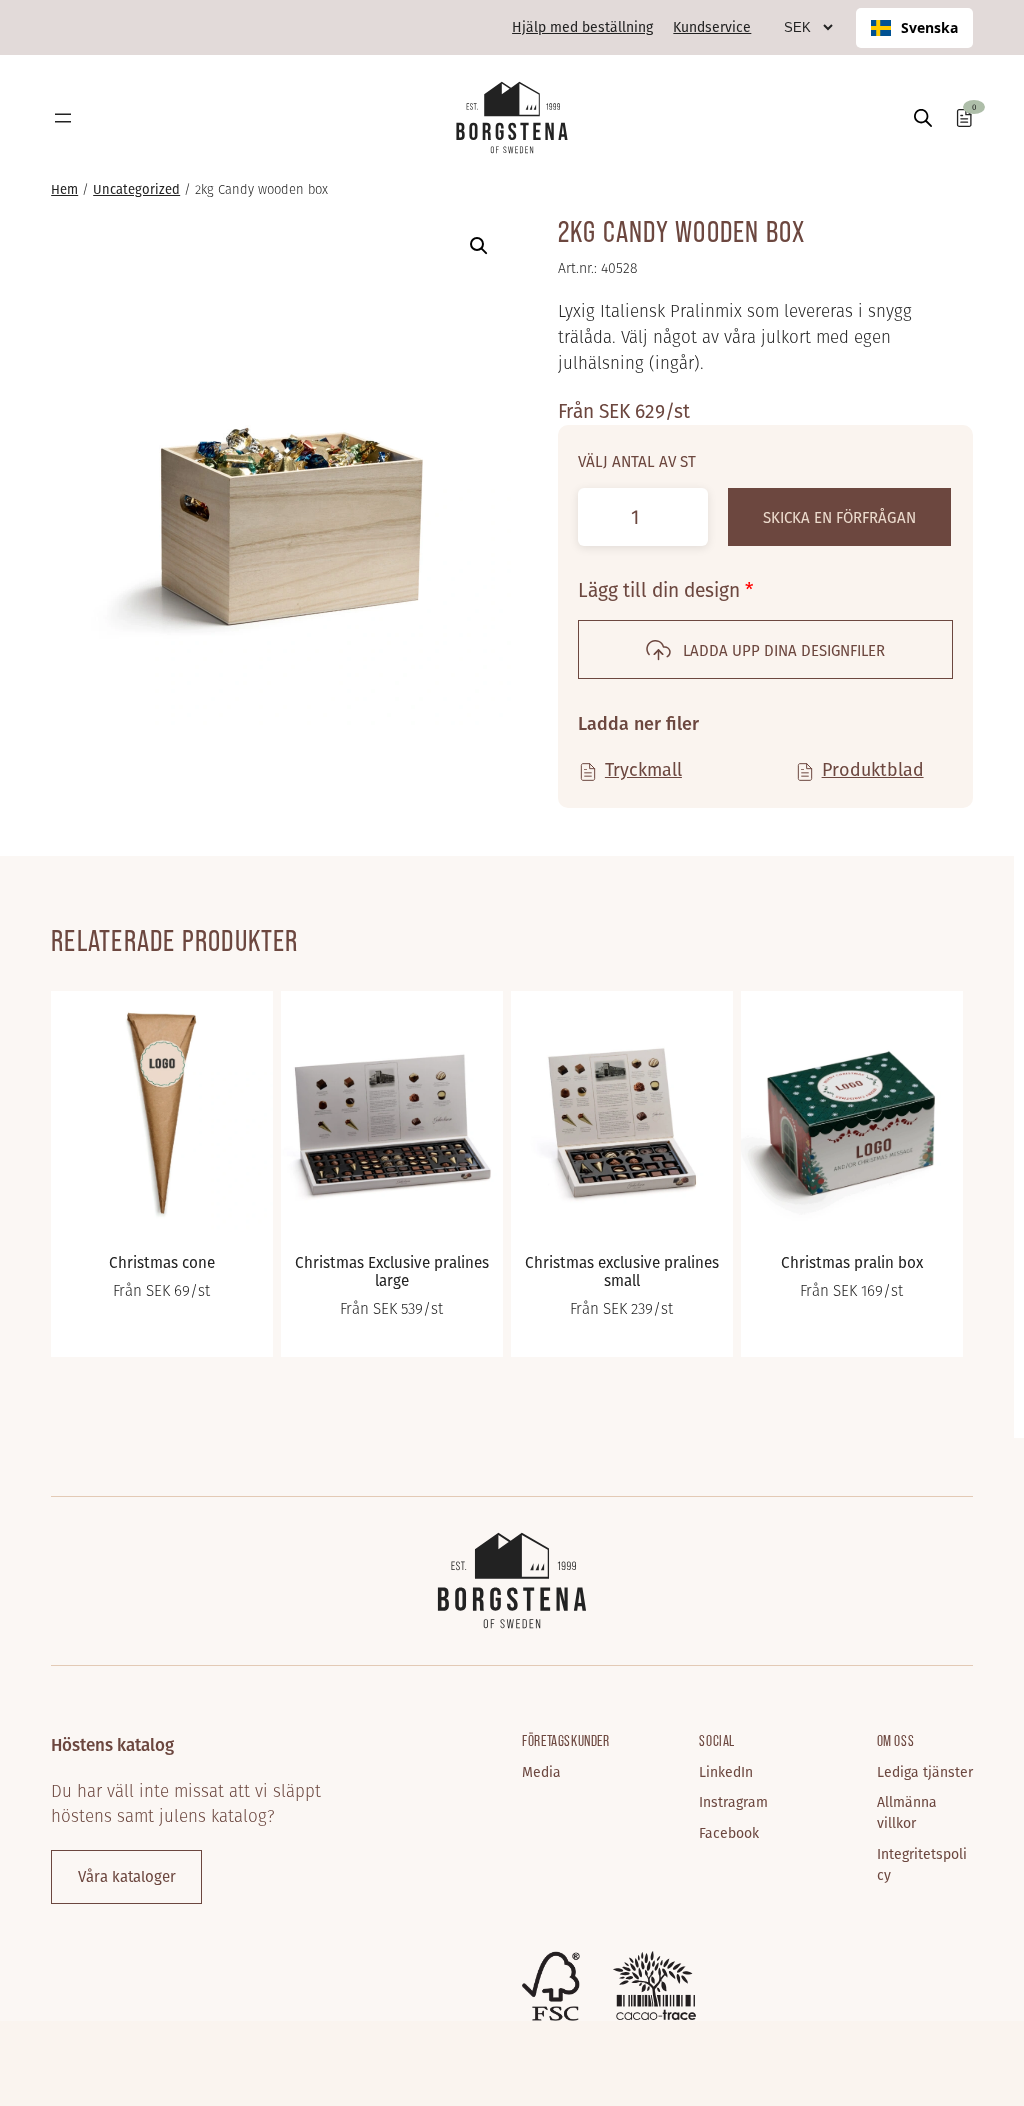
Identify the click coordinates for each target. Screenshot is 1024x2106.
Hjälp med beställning (582, 27)
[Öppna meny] (63, 118)
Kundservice (712, 27)
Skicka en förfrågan (839, 517)
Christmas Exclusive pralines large (392, 1271)
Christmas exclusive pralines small (622, 1271)
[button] (479, 246)
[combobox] (914, 28)
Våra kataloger (127, 1876)
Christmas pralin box (852, 1262)
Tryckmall (643, 769)
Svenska (929, 27)
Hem (64, 189)
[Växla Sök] (923, 117)
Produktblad (873, 769)
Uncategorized (136, 189)
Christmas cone (162, 1262)
